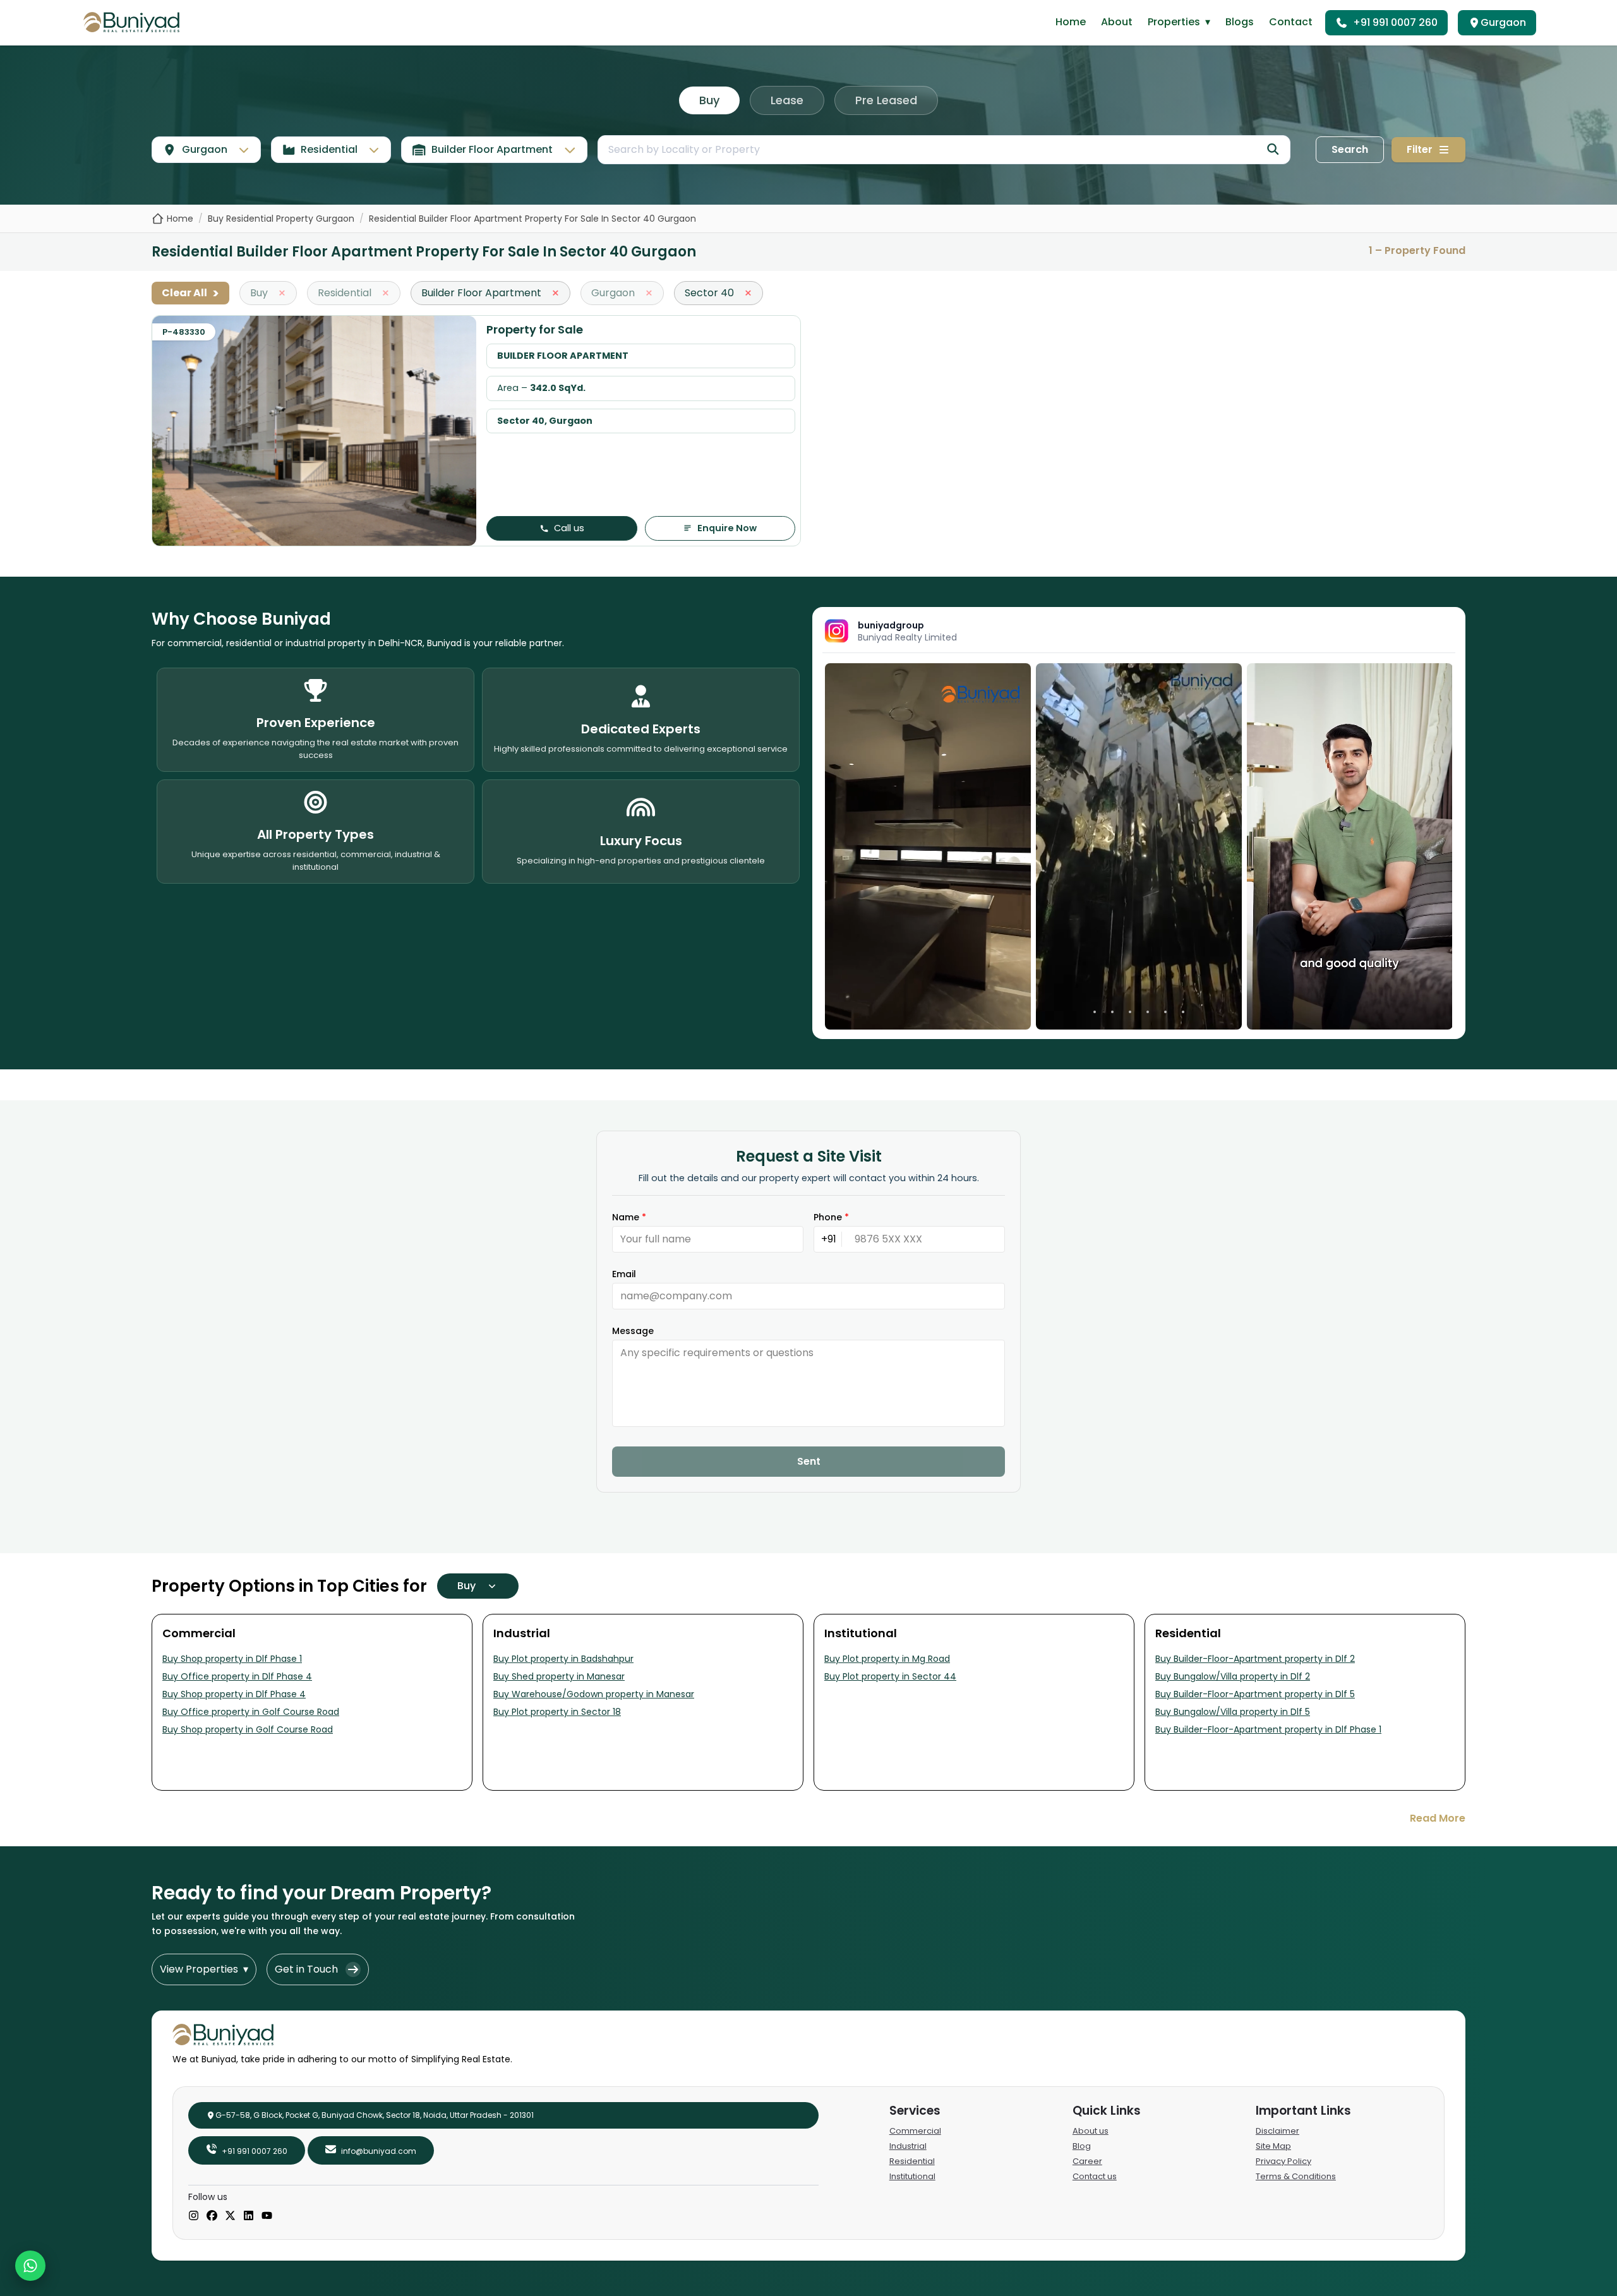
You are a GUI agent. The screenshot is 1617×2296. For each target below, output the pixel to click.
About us (1091, 2131)
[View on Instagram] (928, 846)
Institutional (912, 2176)
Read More (1438, 1818)
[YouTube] (267, 2216)
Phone (831, 1217)
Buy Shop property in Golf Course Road (248, 1729)
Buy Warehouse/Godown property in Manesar (594, 1694)
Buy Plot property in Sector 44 (890, 1676)
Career (1087, 2161)
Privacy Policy (1283, 2161)
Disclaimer (1277, 2131)
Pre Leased (886, 100)
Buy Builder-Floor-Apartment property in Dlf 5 (1255, 1694)
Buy (709, 100)
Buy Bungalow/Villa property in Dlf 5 (1233, 1712)
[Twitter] (230, 2216)
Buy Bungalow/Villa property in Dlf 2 (1233, 1676)
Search (1350, 149)
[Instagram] (194, 2216)
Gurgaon (1503, 22)
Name (629, 1217)
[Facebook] (212, 2216)
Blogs (1240, 22)
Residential (912, 2161)
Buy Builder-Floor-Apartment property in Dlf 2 (1255, 1659)
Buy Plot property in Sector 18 (557, 1712)
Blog (1082, 2146)
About (1117, 22)
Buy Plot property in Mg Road (887, 1659)
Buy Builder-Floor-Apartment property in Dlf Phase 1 (1268, 1729)
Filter (1420, 149)
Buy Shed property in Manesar (559, 1676)
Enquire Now (727, 528)
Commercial (915, 2131)
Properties (1179, 22)
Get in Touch (306, 1969)
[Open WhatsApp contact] (30, 2266)
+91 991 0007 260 (1395, 22)
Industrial (908, 2146)
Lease (787, 100)
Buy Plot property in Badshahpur (563, 1659)
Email (624, 1274)
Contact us (1095, 2176)
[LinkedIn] (249, 2216)
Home (1071, 22)
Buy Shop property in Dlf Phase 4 (234, 1694)
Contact (1291, 22)
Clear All (190, 293)
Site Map (1273, 2146)
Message (633, 1331)
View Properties (204, 1969)
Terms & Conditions (1296, 2176)
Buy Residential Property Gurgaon (281, 219)
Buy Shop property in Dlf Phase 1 (232, 1659)
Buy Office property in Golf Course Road (251, 1712)
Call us (569, 528)
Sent (809, 1461)
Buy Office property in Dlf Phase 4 (237, 1676)
